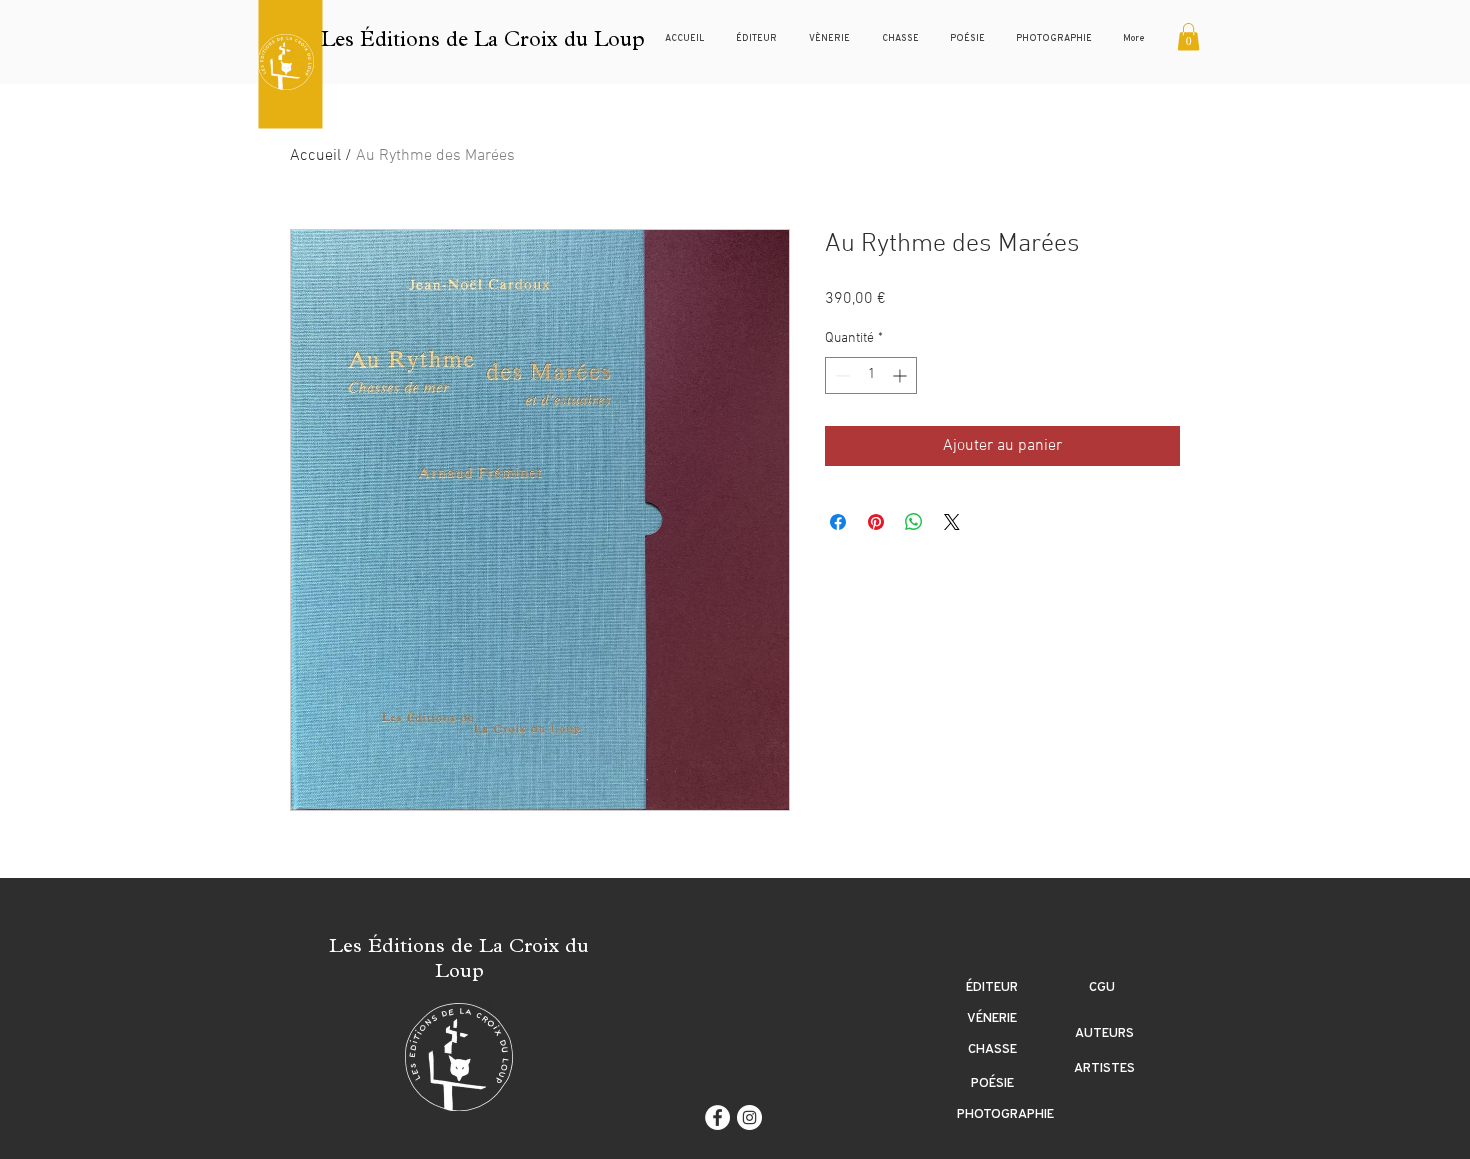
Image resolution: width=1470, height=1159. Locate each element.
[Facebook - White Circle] (717, 1117)
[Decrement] (840, 375)
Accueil (315, 156)
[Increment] (901, 375)
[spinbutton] (871, 375)
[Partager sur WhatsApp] (914, 522)
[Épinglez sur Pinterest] (876, 522)
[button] (1188, 36)
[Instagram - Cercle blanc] (749, 1117)
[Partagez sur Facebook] (838, 522)
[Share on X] (952, 522)
